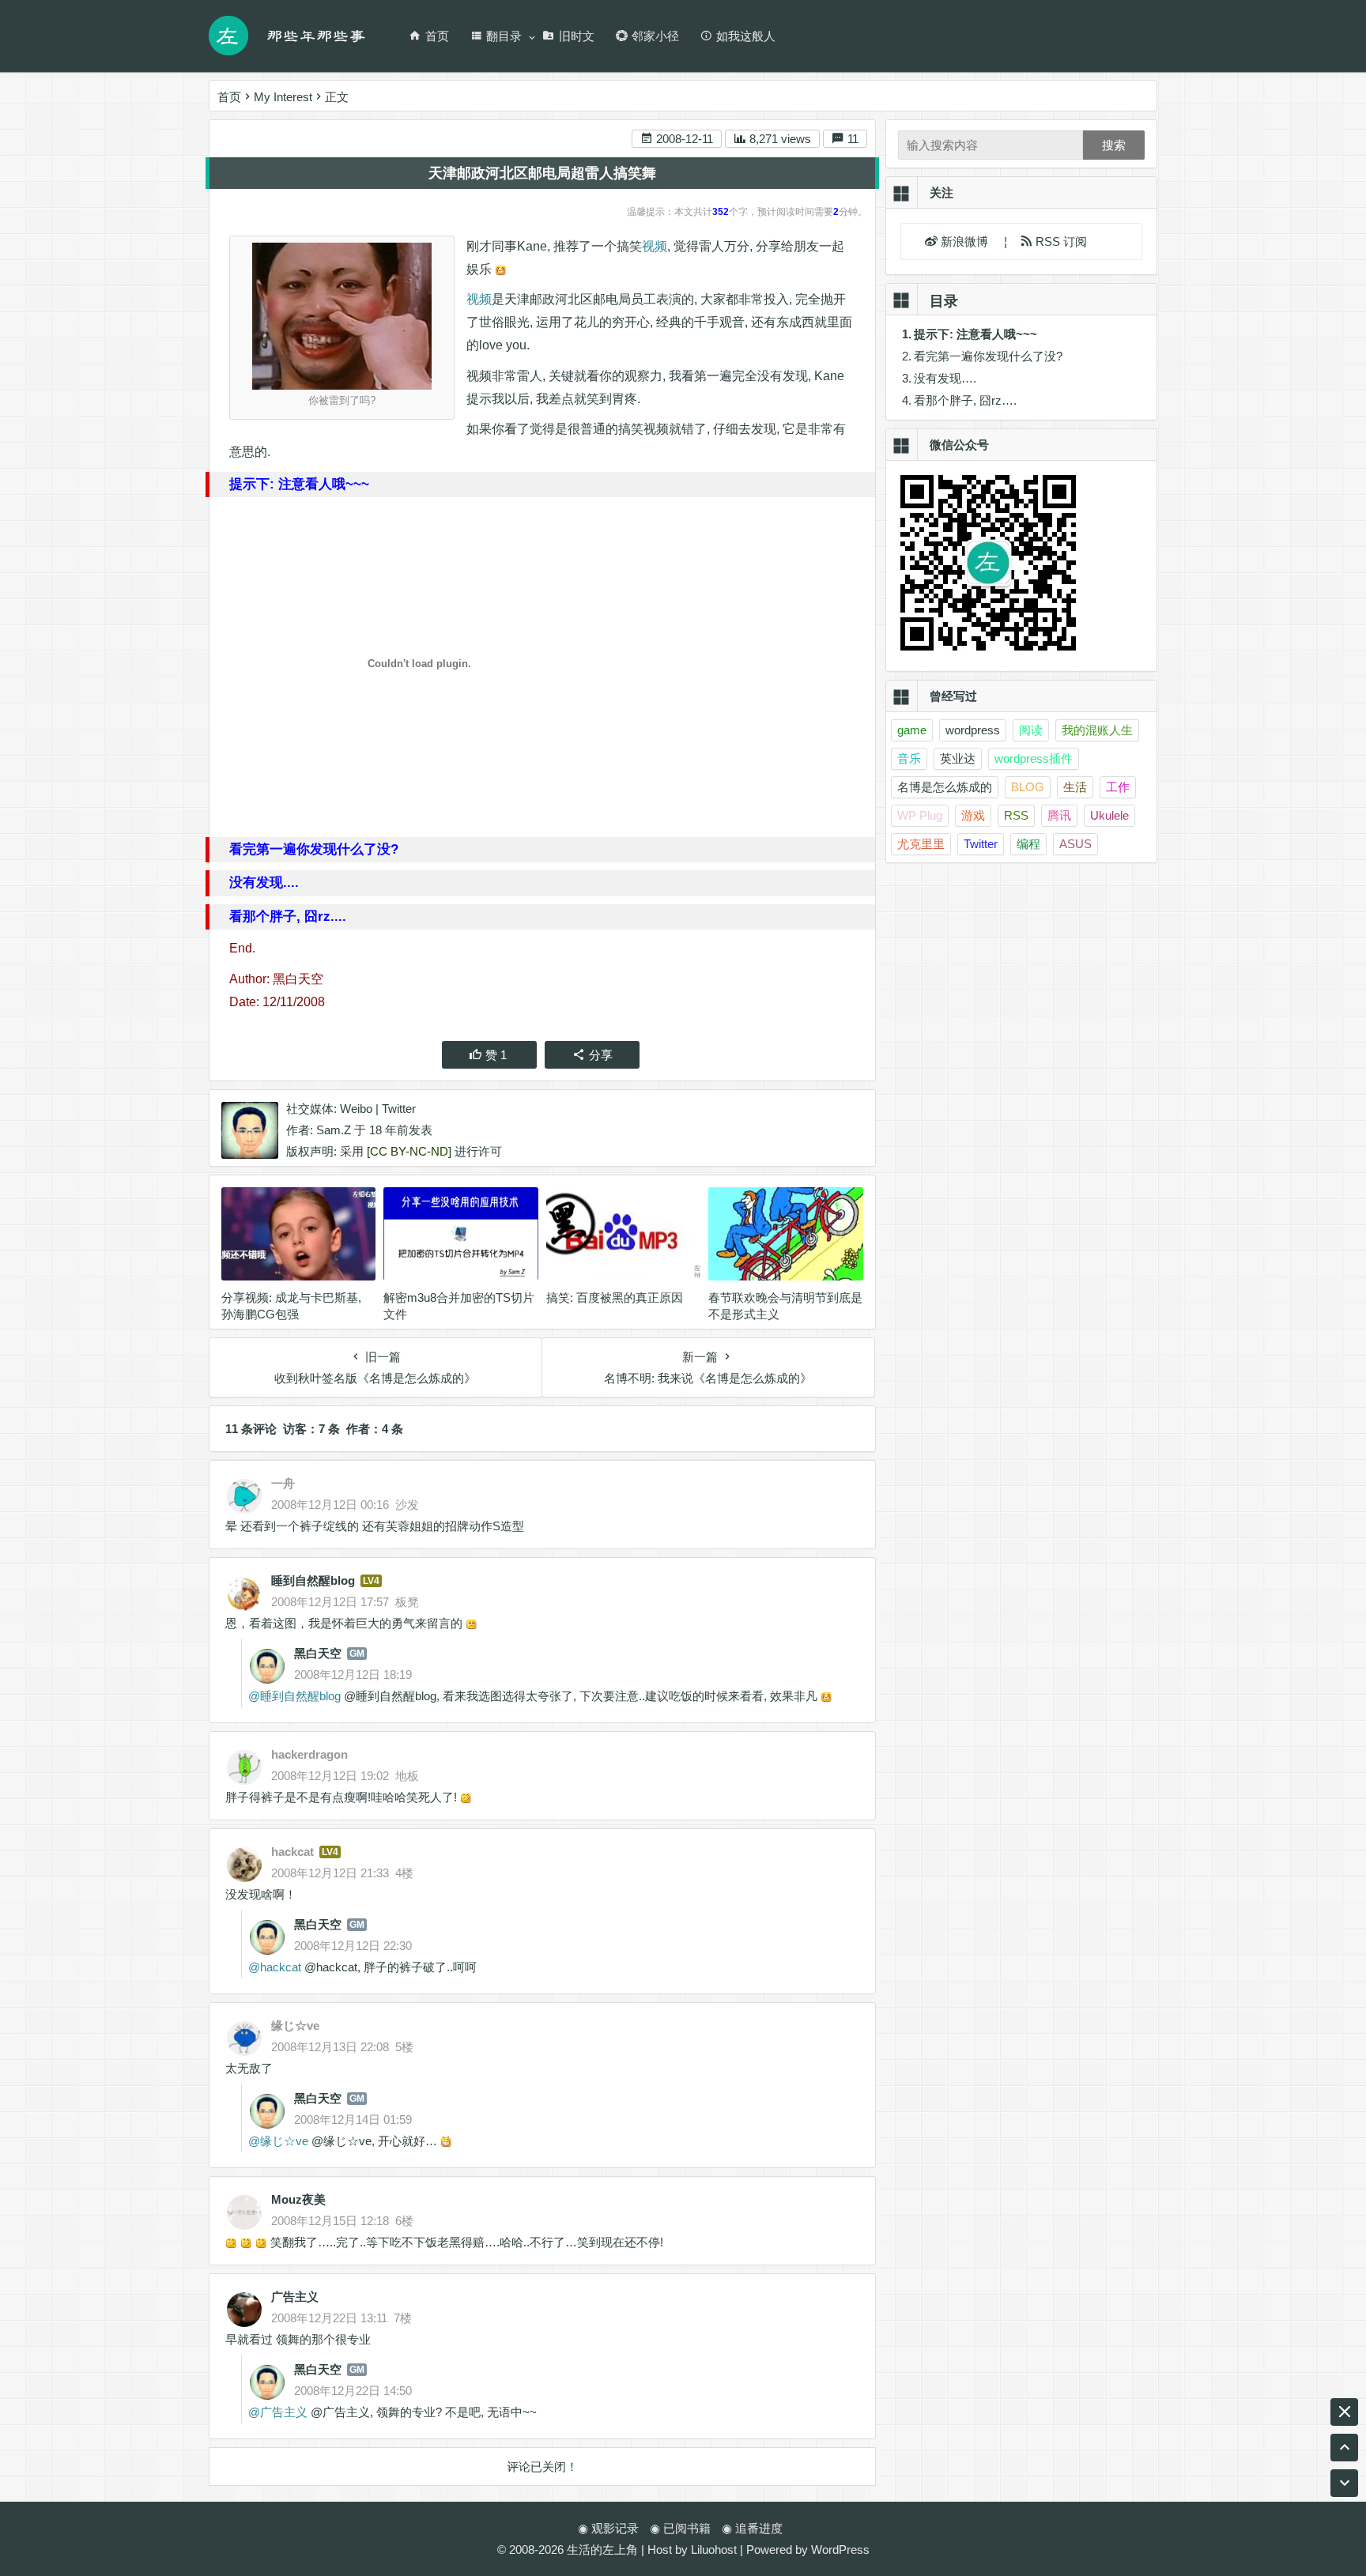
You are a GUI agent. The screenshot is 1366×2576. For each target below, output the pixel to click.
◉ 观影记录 (608, 2528)
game (912, 730)
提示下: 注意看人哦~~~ (975, 334)
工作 (1118, 787)
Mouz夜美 (298, 2199)
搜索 (1114, 145)
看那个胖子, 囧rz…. (965, 400)
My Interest (283, 97)
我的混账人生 (1097, 730)
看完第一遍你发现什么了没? (988, 356)
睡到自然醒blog (313, 1580)
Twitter (399, 1109)
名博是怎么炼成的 (945, 787)
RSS (1016, 815)
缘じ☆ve (284, 2141)
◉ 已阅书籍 (680, 2528)
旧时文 (577, 36)
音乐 (909, 758)
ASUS (1075, 844)
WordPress (840, 2550)
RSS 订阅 (1060, 241)
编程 (1028, 844)
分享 (601, 1055)
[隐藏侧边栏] (1344, 2412)
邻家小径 (655, 36)
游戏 (973, 815)
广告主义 (295, 2297)
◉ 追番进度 (752, 2528)
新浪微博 (966, 241)
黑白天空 (318, 1653)
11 (851, 139)
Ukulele (1109, 815)
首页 (437, 36)
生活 (1075, 787)
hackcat (281, 1967)
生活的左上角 (602, 2550)
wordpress (973, 730)
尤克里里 (921, 844)
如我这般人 (746, 36)
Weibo (356, 1109)
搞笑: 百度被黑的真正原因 (615, 1297)
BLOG (1028, 787)
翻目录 (504, 36)
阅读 (1031, 730)
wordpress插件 (1034, 758)
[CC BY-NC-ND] (409, 1151)
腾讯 (1059, 815)
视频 (655, 246)
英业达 (958, 758)
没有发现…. (945, 378)
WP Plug (920, 815)
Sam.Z (334, 1130)
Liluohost (714, 2550)
